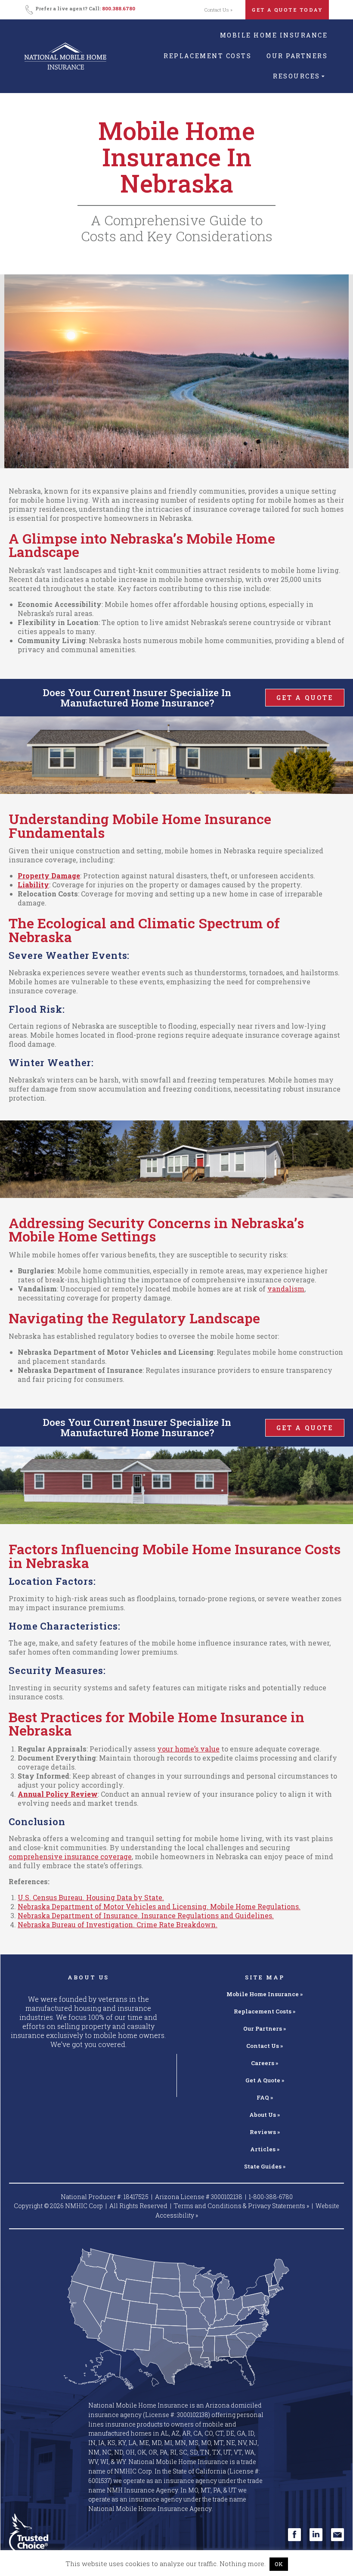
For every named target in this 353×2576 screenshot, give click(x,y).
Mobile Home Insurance (274, 35)
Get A (265, 2080)
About (265, 2115)
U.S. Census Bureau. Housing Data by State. (91, 1897)
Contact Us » (218, 10)
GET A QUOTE (305, 698)
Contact (265, 2046)
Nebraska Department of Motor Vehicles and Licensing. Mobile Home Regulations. (159, 1906)
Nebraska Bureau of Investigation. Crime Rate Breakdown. (118, 1924)
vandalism (286, 1289)
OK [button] (279, 2564)
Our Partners (297, 56)
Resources (297, 76)
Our (265, 2028)
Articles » (265, 2149)
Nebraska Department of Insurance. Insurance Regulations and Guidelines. (146, 1915)
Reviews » (265, 2132)
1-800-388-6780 (271, 2197)
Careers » (265, 2063)
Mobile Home (265, 1994)
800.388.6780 (119, 8)
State (265, 2166)
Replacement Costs (207, 56)
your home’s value (188, 1749)
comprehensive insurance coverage (70, 1856)
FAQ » (265, 2097)
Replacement (265, 2011)
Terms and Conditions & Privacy (242, 2206)
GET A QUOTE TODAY (287, 10)
